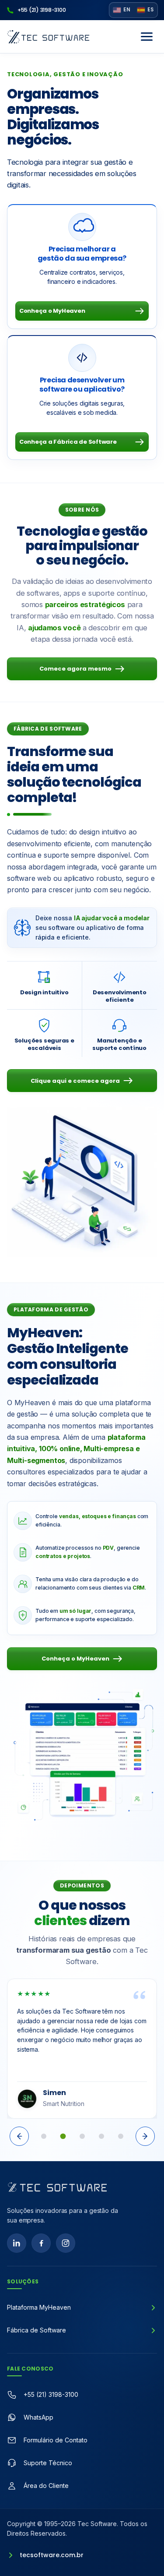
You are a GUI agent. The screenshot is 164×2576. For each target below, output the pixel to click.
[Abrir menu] (147, 37)
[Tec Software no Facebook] (41, 2243)
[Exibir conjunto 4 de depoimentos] (101, 2136)
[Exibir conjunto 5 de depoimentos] (121, 2136)
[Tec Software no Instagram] (66, 2243)
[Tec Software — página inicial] (57, 2187)
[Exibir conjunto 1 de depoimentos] (44, 2136)
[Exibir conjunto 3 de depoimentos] (82, 2136)
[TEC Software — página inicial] (48, 37)
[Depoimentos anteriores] (19, 2136)
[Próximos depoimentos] (145, 2136)
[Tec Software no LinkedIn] (17, 2243)
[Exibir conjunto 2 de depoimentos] (63, 2136)
